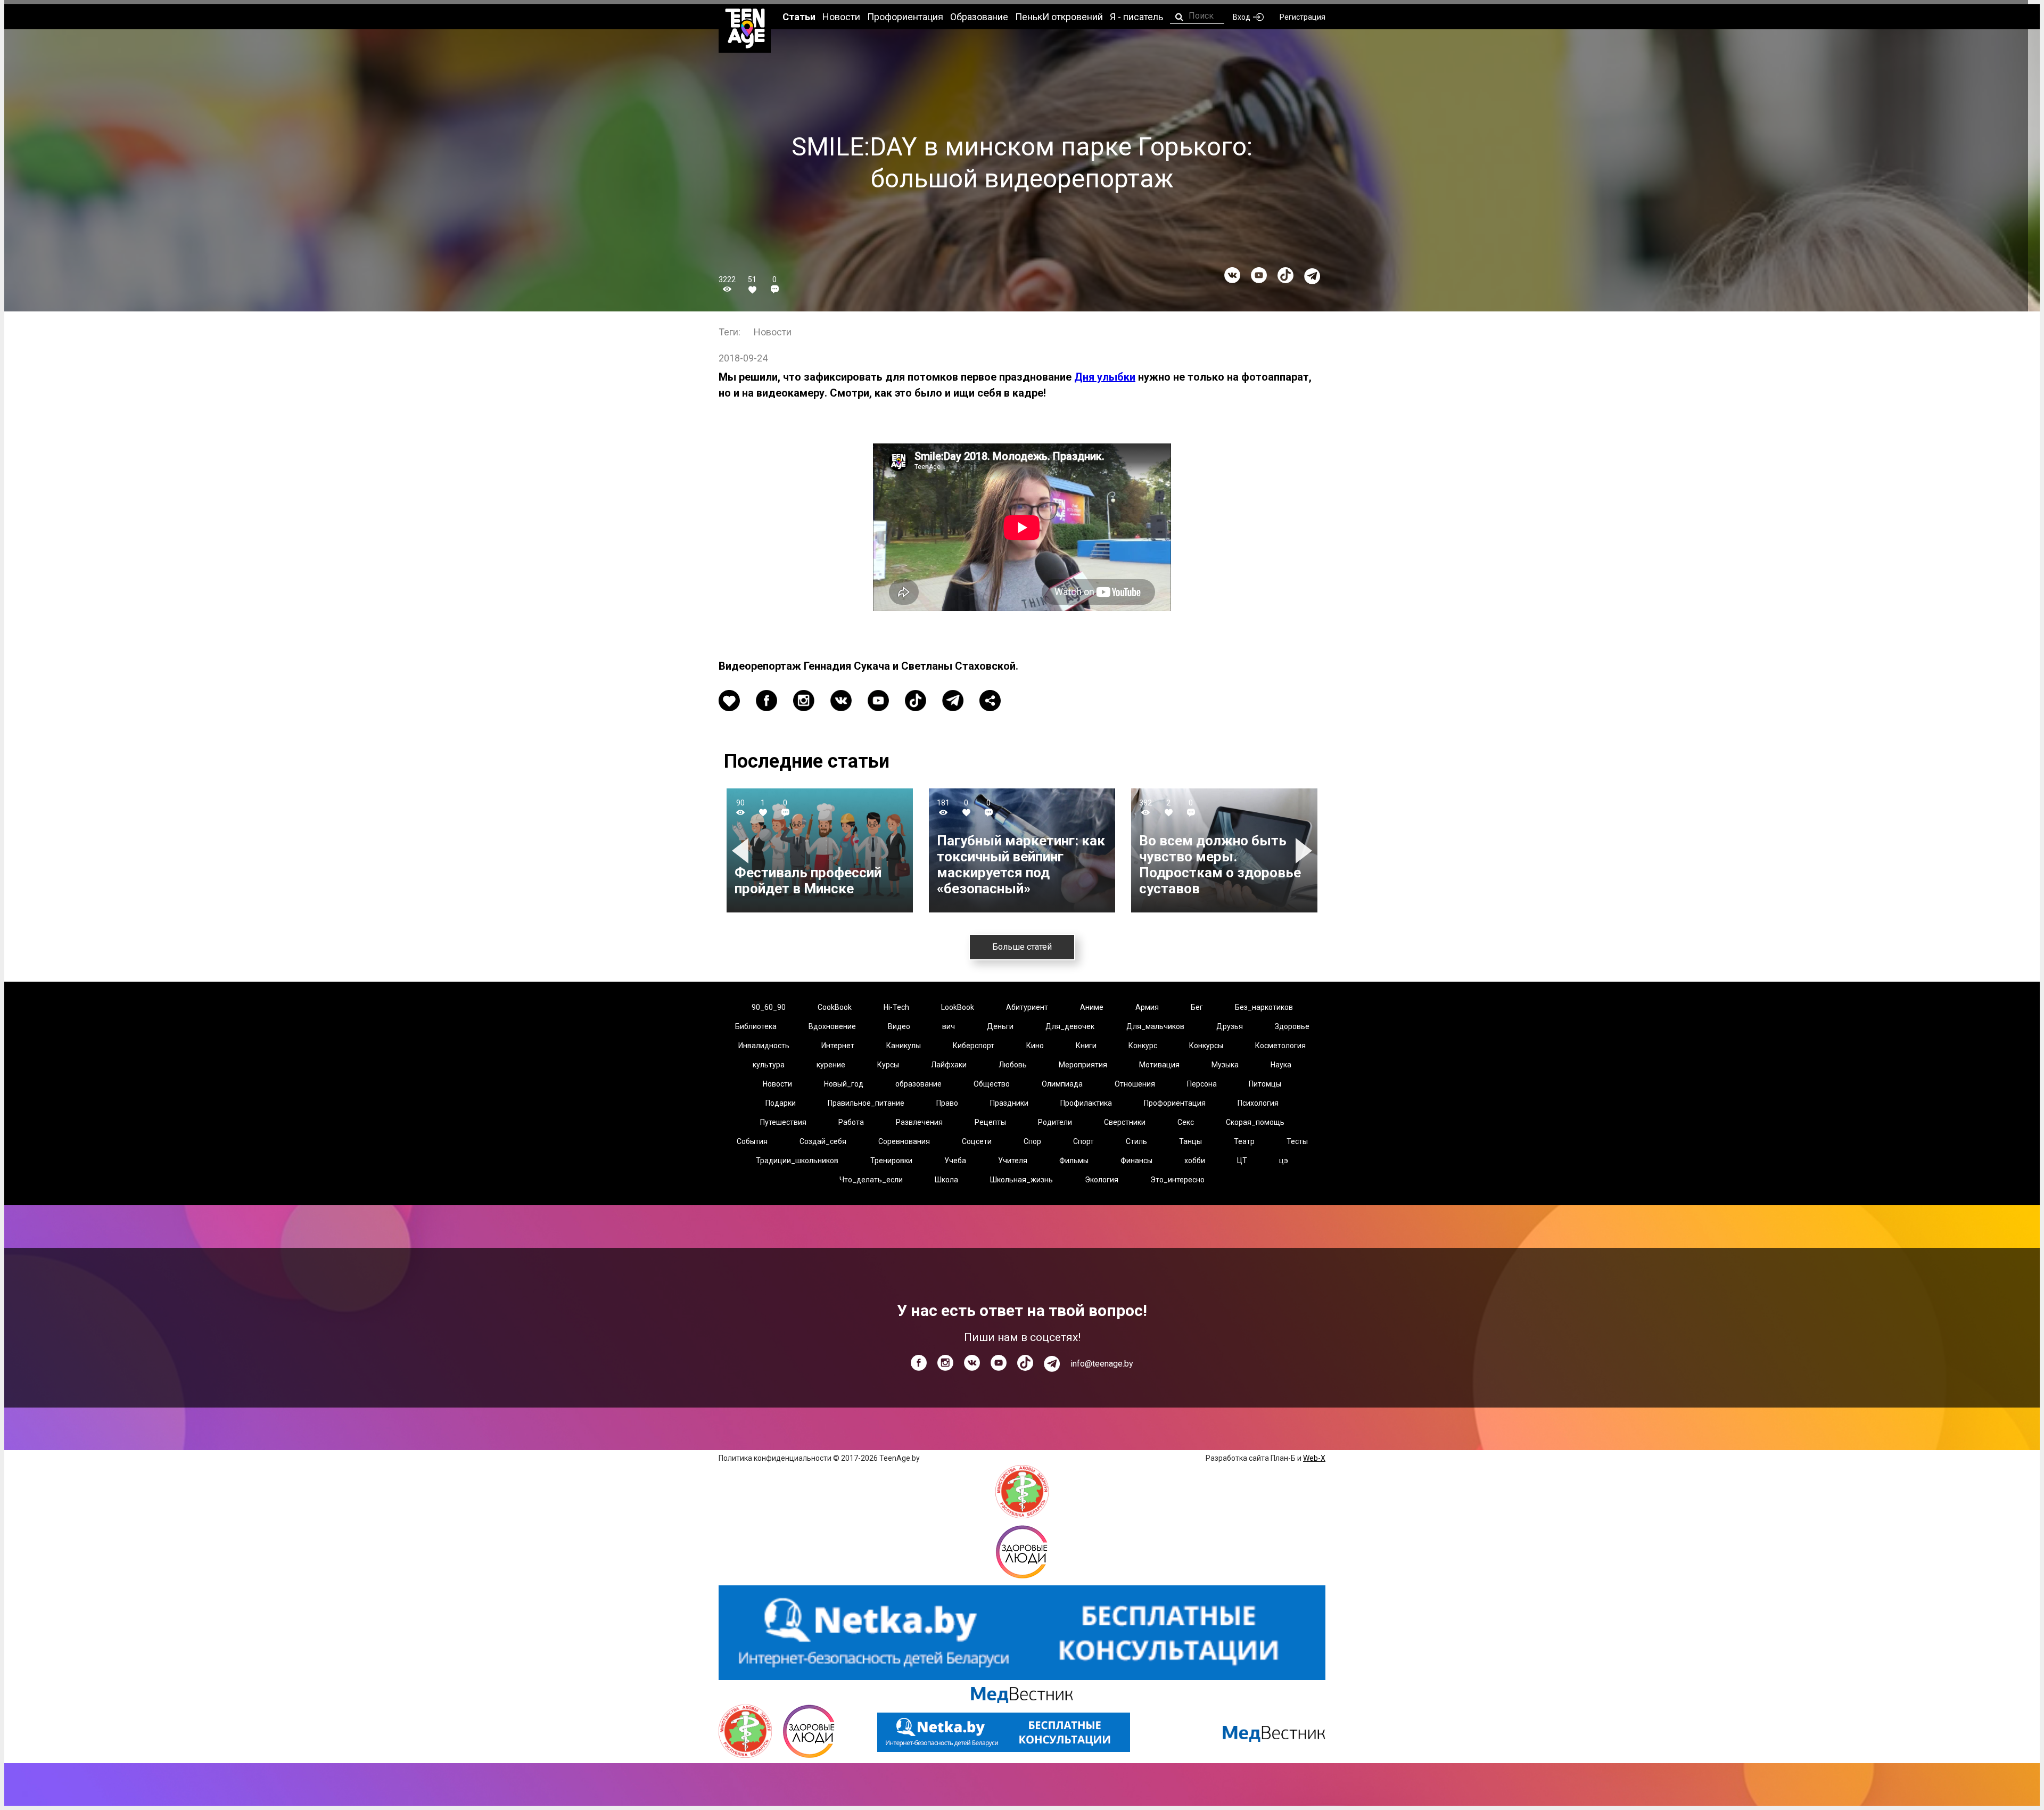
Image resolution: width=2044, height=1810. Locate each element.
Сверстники (1125, 1122)
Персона (1202, 1084)
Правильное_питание (866, 1103)
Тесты (1297, 1141)
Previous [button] (742, 850)
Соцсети (977, 1141)
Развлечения (919, 1122)
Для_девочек (1070, 1026)
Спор (1032, 1141)
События (752, 1141)
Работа (851, 1122)
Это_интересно (1177, 1180)
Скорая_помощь (1255, 1122)
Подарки (781, 1103)
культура (769, 1065)
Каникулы (904, 1046)
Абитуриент (1027, 1007)
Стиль (1136, 1141)
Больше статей (1022, 947)
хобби (1195, 1161)
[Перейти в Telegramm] (1312, 276)
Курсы (888, 1065)
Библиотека (756, 1026)
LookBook (958, 1007)
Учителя (1013, 1161)
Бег (1197, 1007)
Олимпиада (1062, 1084)
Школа (946, 1180)
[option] (820, 850)
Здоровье (1292, 1026)
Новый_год (844, 1084)
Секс (1186, 1122)
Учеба (955, 1161)
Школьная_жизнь (1021, 1180)
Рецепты (990, 1122)
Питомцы (1265, 1084)
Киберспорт (974, 1046)
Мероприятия (1083, 1065)
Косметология (1280, 1046)
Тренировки (891, 1161)
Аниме (1092, 1007)
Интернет (838, 1046)
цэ (1284, 1161)
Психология (1258, 1103)
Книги (1086, 1046)
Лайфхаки (949, 1065)
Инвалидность (764, 1046)
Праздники (1009, 1103)
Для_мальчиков (1155, 1026)
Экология (1102, 1180)
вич (949, 1026)
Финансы (1136, 1161)
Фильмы (1074, 1161)
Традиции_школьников (797, 1161)
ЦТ (1242, 1161)
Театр (1244, 1141)
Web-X (1314, 1458)
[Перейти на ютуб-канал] (1259, 275)
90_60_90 (769, 1007)
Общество (992, 1084)
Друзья (1230, 1026)
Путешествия (783, 1122)
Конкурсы (1206, 1046)
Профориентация (1175, 1103)
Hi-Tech (896, 1007)
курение (831, 1065)
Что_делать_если (871, 1180)
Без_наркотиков (1264, 1007)
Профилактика (1086, 1103)
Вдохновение (832, 1026)
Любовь (1013, 1065)
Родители (1055, 1122)
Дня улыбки (1105, 377)
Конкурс (1143, 1046)
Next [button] (1305, 850)
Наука (1281, 1065)
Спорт (1083, 1141)
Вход (1242, 17)
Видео (899, 1026)
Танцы (1190, 1141)
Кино (1035, 1046)
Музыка (1225, 1065)
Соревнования (904, 1141)
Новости (773, 332)
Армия (1147, 1007)
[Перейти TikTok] (1285, 275)
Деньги (1000, 1026)
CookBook (835, 1007)
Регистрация (1303, 17)
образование (918, 1084)
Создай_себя (823, 1141)
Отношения (1135, 1084)
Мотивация (1159, 1065)
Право (947, 1103)
